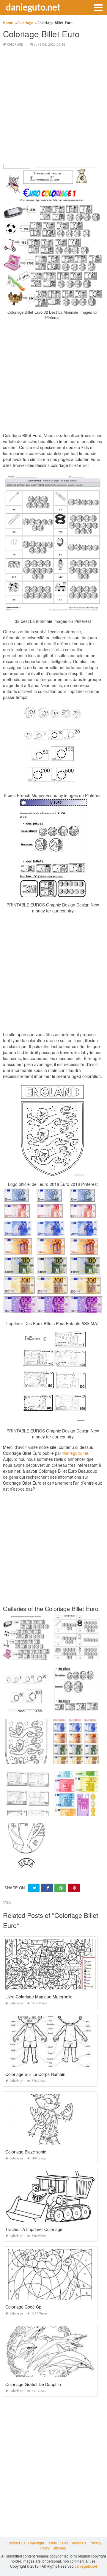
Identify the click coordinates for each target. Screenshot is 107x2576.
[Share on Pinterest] (74, 1888)
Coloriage (15, 45)
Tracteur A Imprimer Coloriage (34, 2229)
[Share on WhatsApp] (60, 1888)
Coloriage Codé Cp (23, 2307)
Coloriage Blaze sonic (26, 2152)
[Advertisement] (53, 106)
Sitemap (59, 2548)
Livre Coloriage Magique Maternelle (39, 1997)
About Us (79, 2543)
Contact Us (16, 2543)
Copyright (36, 2543)
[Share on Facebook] (47, 1888)
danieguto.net (33, 7)
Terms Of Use (58, 2543)
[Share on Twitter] (34, 1888)
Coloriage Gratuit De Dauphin (33, 2384)
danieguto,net (75, 1453)
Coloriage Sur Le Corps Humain (35, 2074)
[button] (98, 7)
